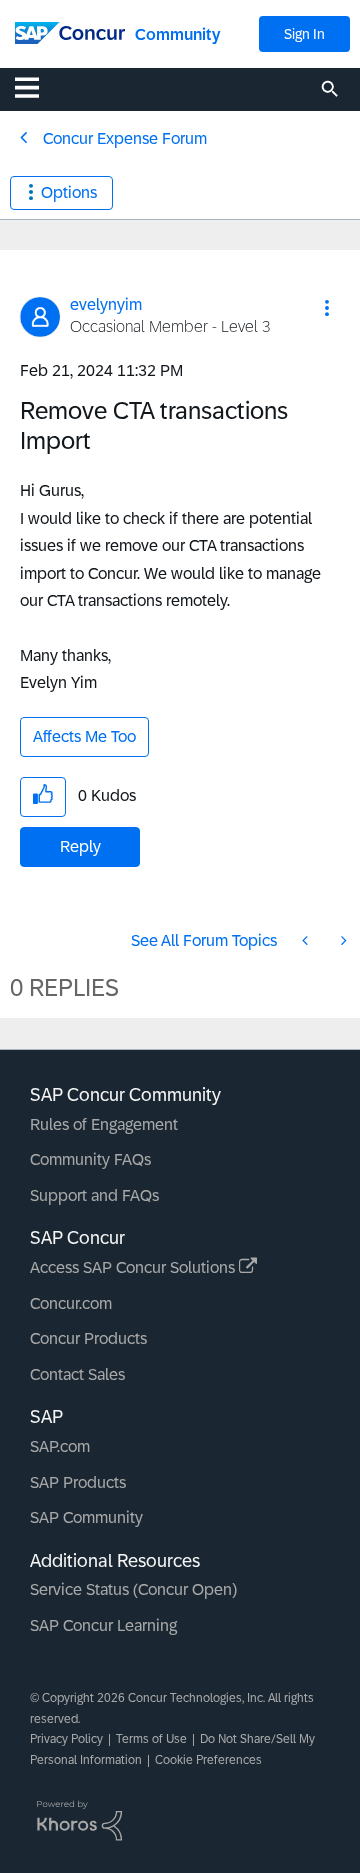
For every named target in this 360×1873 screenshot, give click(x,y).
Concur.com (71, 1303)
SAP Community (86, 1517)
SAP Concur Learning (103, 1625)
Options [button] (69, 192)
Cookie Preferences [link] (208, 1760)
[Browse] (37, 87)
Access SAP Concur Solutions (134, 1267)
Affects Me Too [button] (84, 736)
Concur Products (88, 1338)
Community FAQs (90, 1159)
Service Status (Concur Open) (133, 1589)
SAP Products (78, 1482)
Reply (80, 846)
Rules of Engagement (104, 1124)
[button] (327, 308)
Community (177, 34)
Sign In (304, 34)
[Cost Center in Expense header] (307, 940)
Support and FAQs (94, 1195)
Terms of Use (151, 1739)
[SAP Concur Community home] (70, 31)
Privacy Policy (66, 1739)
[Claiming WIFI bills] (342, 940)
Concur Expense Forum (125, 138)
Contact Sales (77, 1374)
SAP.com (60, 1446)
